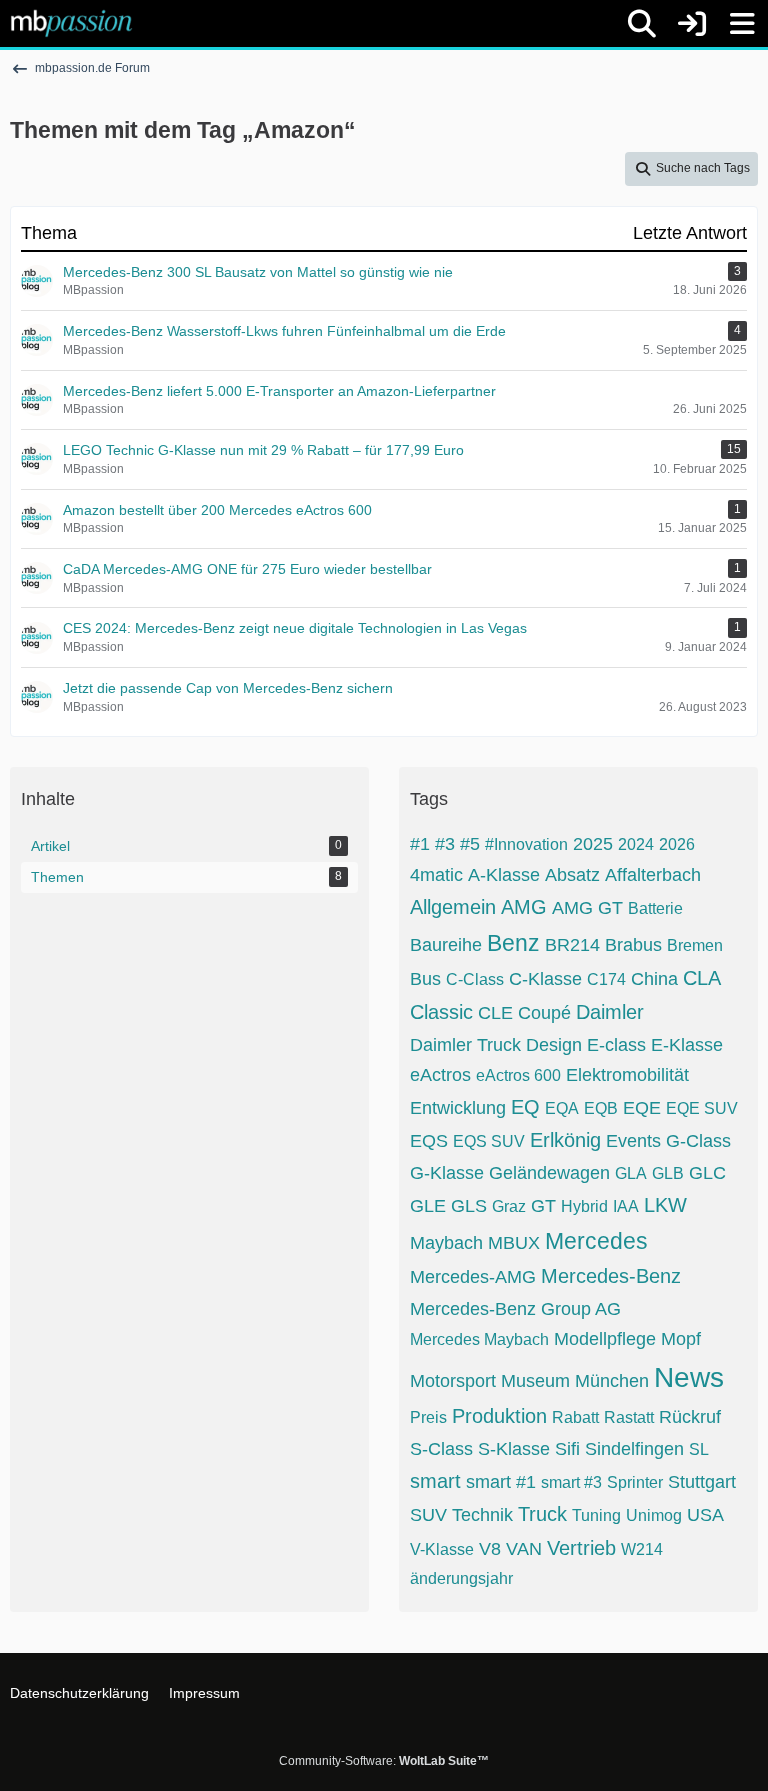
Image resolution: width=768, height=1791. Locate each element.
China (654, 979)
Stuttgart (702, 1482)
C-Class (475, 979)
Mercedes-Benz (611, 1276)
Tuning (596, 1515)
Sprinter (635, 1482)
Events (633, 1141)
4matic (436, 875)
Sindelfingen (634, 1449)
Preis (428, 1417)
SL (699, 1449)
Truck (542, 1514)
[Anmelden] (692, 23)
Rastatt (629, 1417)
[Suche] (642, 24)
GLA (631, 1173)
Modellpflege (605, 1339)
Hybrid (584, 1206)
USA (705, 1515)
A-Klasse (504, 875)
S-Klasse (514, 1449)
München (612, 1381)
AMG (524, 907)
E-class (616, 1045)
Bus (425, 979)
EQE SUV (702, 1108)
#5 (470, 844)
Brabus (633, 945)
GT (543, 1206)
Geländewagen (549, 1173)
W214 (642, 1549)
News (689, 1377)
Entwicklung (458, 1108)
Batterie (655, 908)
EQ (525, 1107)
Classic (441, 1012)
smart (435, 1481)
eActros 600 (518, 1075)
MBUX (514, 1243)
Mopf (681, 1339)
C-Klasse (545, 979)
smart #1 (501, 1482)
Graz (509, 1206)
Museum (535, 1381)
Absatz (572, 875)
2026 (677, 844)
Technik (482, 1515)
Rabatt (575, 1417)
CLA (702, 978)
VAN (524, 1549)
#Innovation (526, 844)
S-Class (441, 1449)
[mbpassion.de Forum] (71, 23)
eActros (440, 1075)
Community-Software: (384, 1761)
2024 (636, 844)
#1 (420, 844)
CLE (495, 1013)
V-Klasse (442, 1549)
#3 (445, 844)
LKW (665, 1205)
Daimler (610, 1012)
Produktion (499, 1416)
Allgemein (453, 907)
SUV (428, 1515)
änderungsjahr (461, 1578)
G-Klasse (447, 1173)
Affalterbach (653, 875)
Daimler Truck (465, 1045)
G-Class (698, 1141)
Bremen (695, 945)
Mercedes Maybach (479, 1339)
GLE (428, 1206)
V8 (490, 1549)
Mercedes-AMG (473, 1277)
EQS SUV (489, 1141)
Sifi (567, 1449)
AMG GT (587, 908)
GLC (707, 1173)
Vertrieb (581, 1548)
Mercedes (596, 1241)
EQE (642, 1108)
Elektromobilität (627, 1075)
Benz (513, 943)
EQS (429, 1141)
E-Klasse (687, 1045)
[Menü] (742, 24)
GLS (469, 1206)
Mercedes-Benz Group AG (515, 1309)
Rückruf (690, 1417)
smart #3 (571, 1482)
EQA (562, 1108)
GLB (668, 1173)
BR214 (572, 945)
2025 (593, 844)
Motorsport (453, 1381)
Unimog (654, 1515)
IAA (626, 1206)
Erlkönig (565, 1140)
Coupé (544, 1013)
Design (554, 1045)
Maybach (446, 1243)
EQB (601, 1108)
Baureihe (446, 945)
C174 (606, 979)
